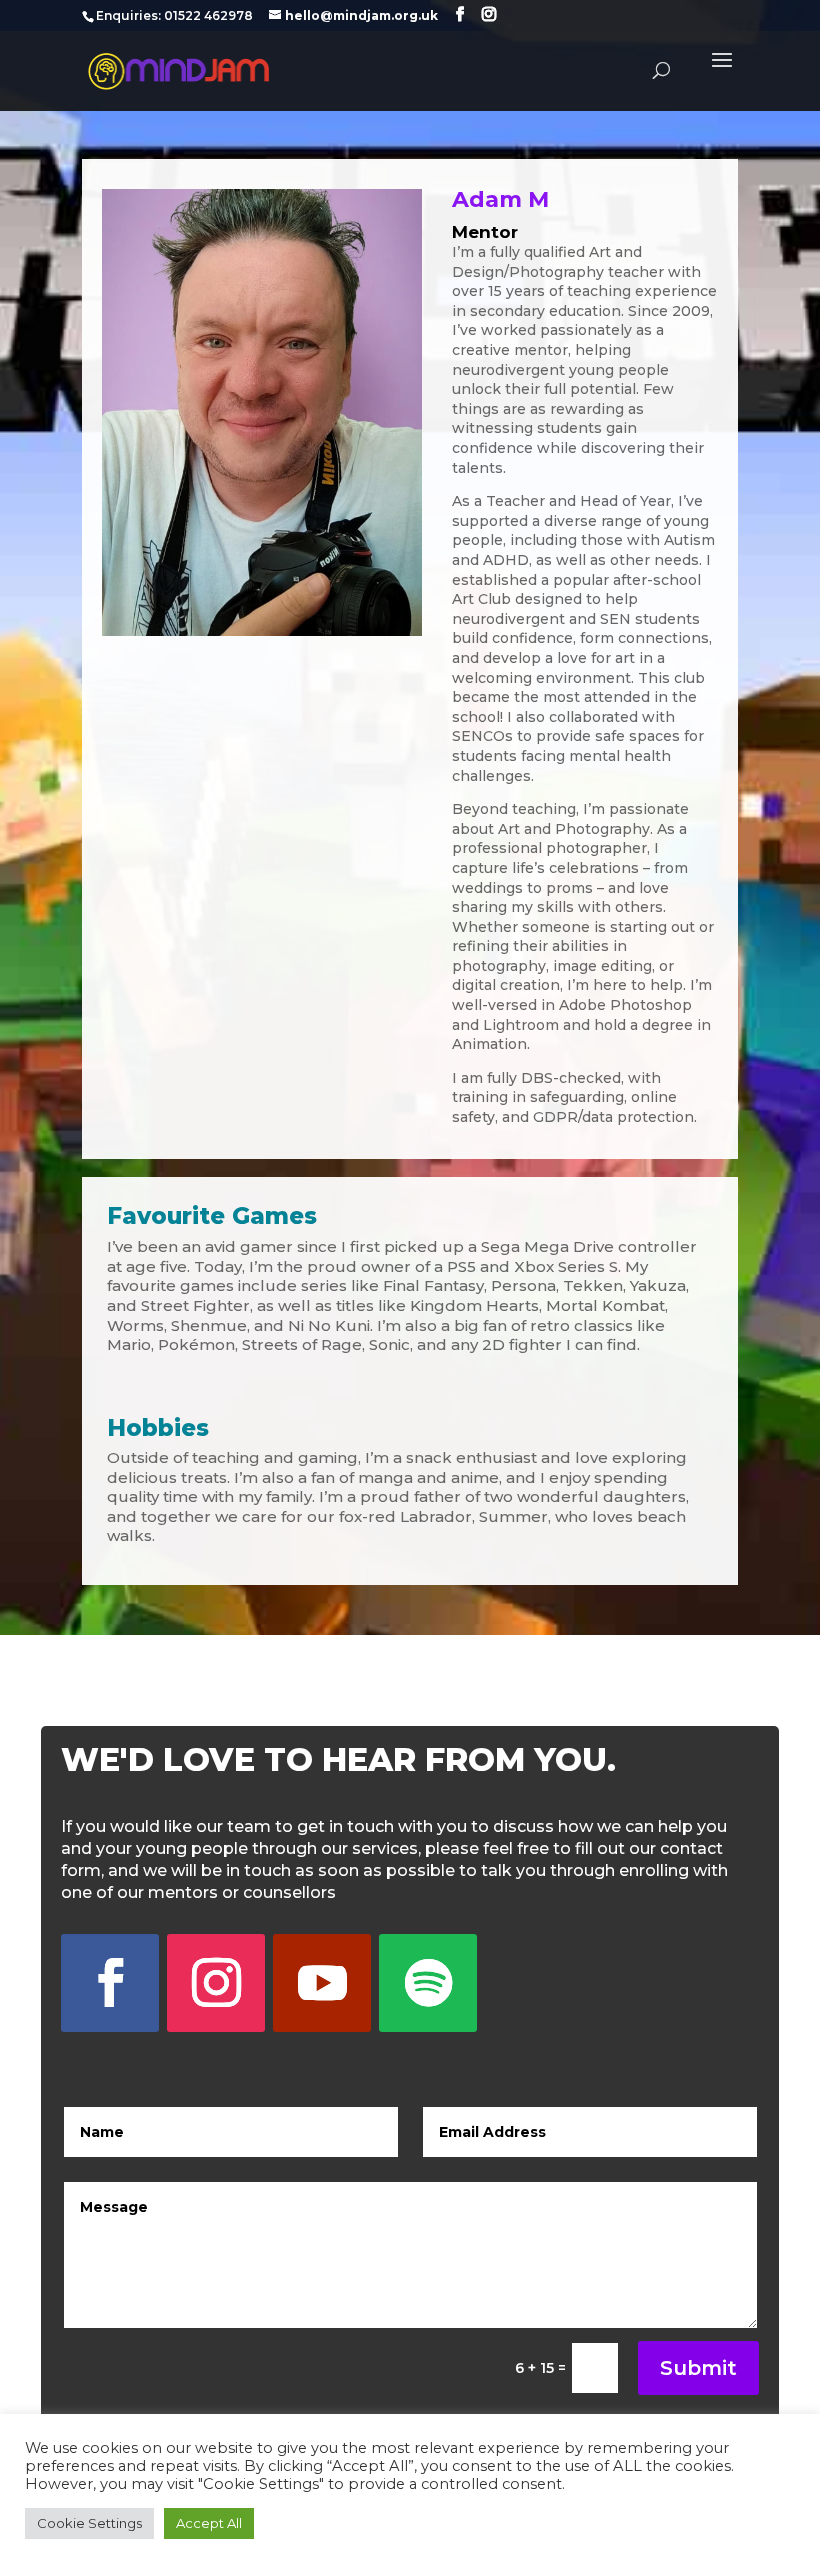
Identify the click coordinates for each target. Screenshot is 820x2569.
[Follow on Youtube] (322, 1983)
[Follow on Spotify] (428, 1983)
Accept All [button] (209, 2523)
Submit (698, 2368)
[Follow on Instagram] (216, 1983)
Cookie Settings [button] (89, 2523)
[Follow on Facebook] (110, 1983)
